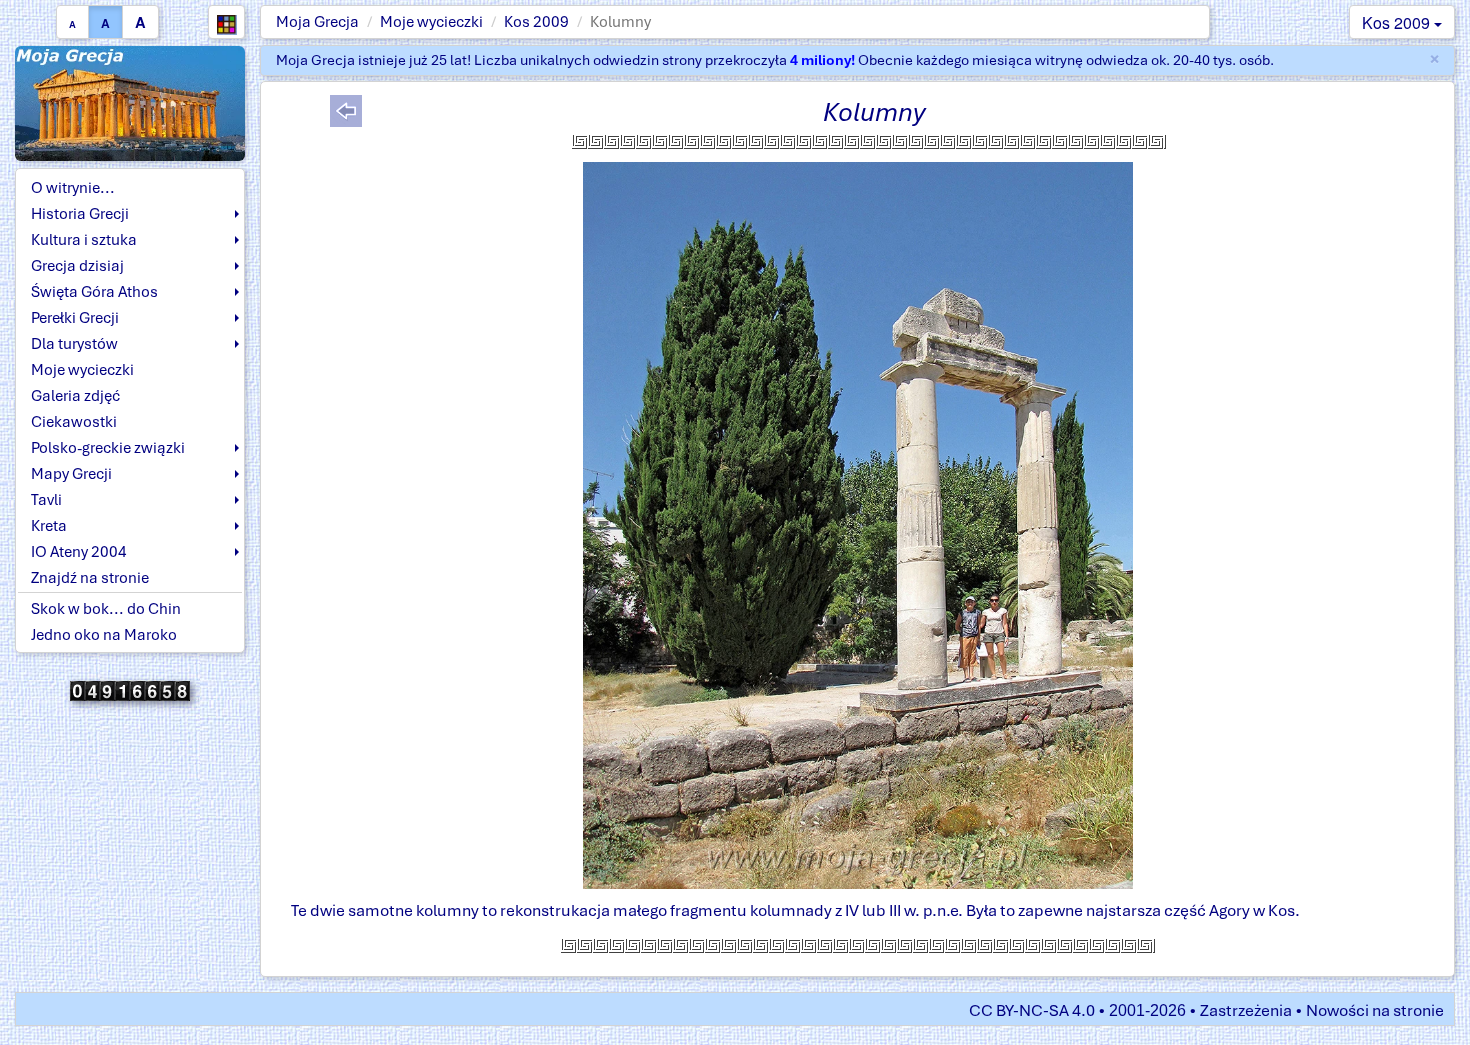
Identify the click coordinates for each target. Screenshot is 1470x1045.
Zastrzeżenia (1246, 1010)
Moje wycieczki (431, 22)
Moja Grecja (317, 22)
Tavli (46, 500)
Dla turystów (74, 344)
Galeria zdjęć (75, 396)
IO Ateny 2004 (79, 552)
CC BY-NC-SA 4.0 (1032, 1010)
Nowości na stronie (1375, 1010)
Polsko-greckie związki (108, 448)
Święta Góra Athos (94, 292)
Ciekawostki (74, 422)
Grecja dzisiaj (77, 266)
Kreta (49, 526)
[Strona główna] (130, 102)
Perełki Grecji (75, 318)
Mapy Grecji (71, 474)
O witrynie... (73, 188)
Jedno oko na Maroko (104, 635)
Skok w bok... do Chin (106, 609)
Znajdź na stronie (90, 578)
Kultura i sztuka (84, 240)
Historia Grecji (80, 214)
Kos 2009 (536, 22)
